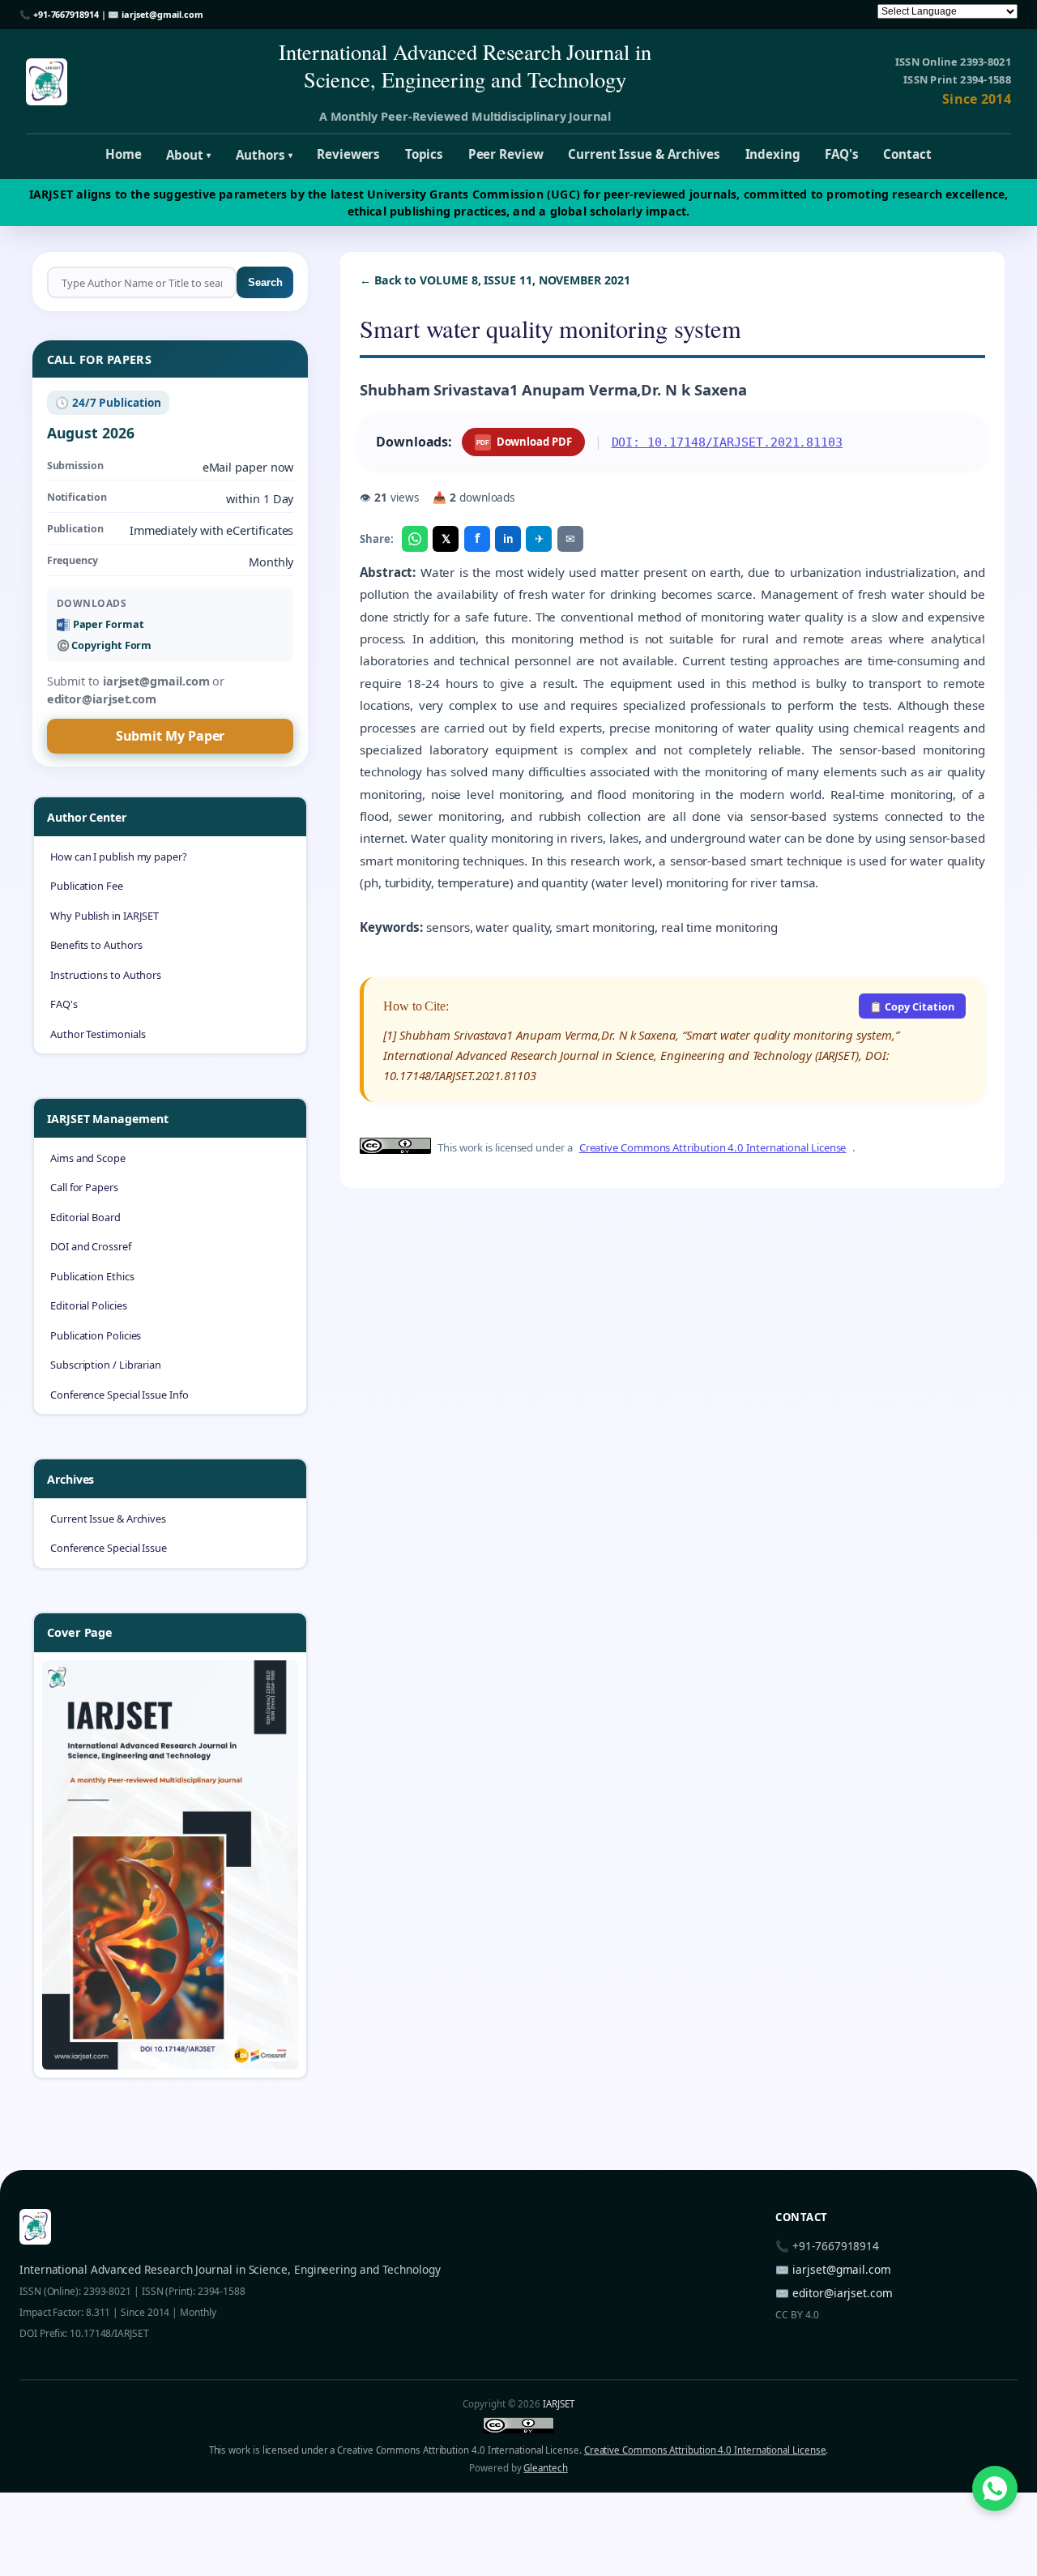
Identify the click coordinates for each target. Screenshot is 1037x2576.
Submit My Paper (171, 736)
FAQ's (842, 154)
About (188, 155)
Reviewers (348, 154)
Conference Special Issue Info (119, 1395)
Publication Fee (87, 886)
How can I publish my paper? (119, 857)
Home (124, 154)
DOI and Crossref (91, 1246)
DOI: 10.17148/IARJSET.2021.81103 (727, 442)
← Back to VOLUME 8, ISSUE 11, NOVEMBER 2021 (495, 280)
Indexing (773, 154)
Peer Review (506, 154)
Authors (264, 155)
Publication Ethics (92, 1276)
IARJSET (558, 2404)
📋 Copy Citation (912, 1006)
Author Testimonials (98, 1034)
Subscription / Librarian (106, 1365)
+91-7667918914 (66, 14)
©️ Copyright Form (105, 645)
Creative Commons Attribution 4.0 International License (713, 1147)
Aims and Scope (88, 1158)
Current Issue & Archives (644, 154)
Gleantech (545, 2468)
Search (265, 282)
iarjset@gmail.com (162, 14)
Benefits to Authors (96, 945)
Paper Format (109, 624)
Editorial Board (85, 1217)
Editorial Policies (89, 1305)
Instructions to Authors (106, 975)
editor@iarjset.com (843, 2293)
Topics (425, 154)
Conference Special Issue (109, 1548)
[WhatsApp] (415, 539)
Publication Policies (96, 1335)
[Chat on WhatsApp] (995, 2488)
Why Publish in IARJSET (105, 916)
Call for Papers (84, 1187)
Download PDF (524, 442)
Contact (907, 154)
